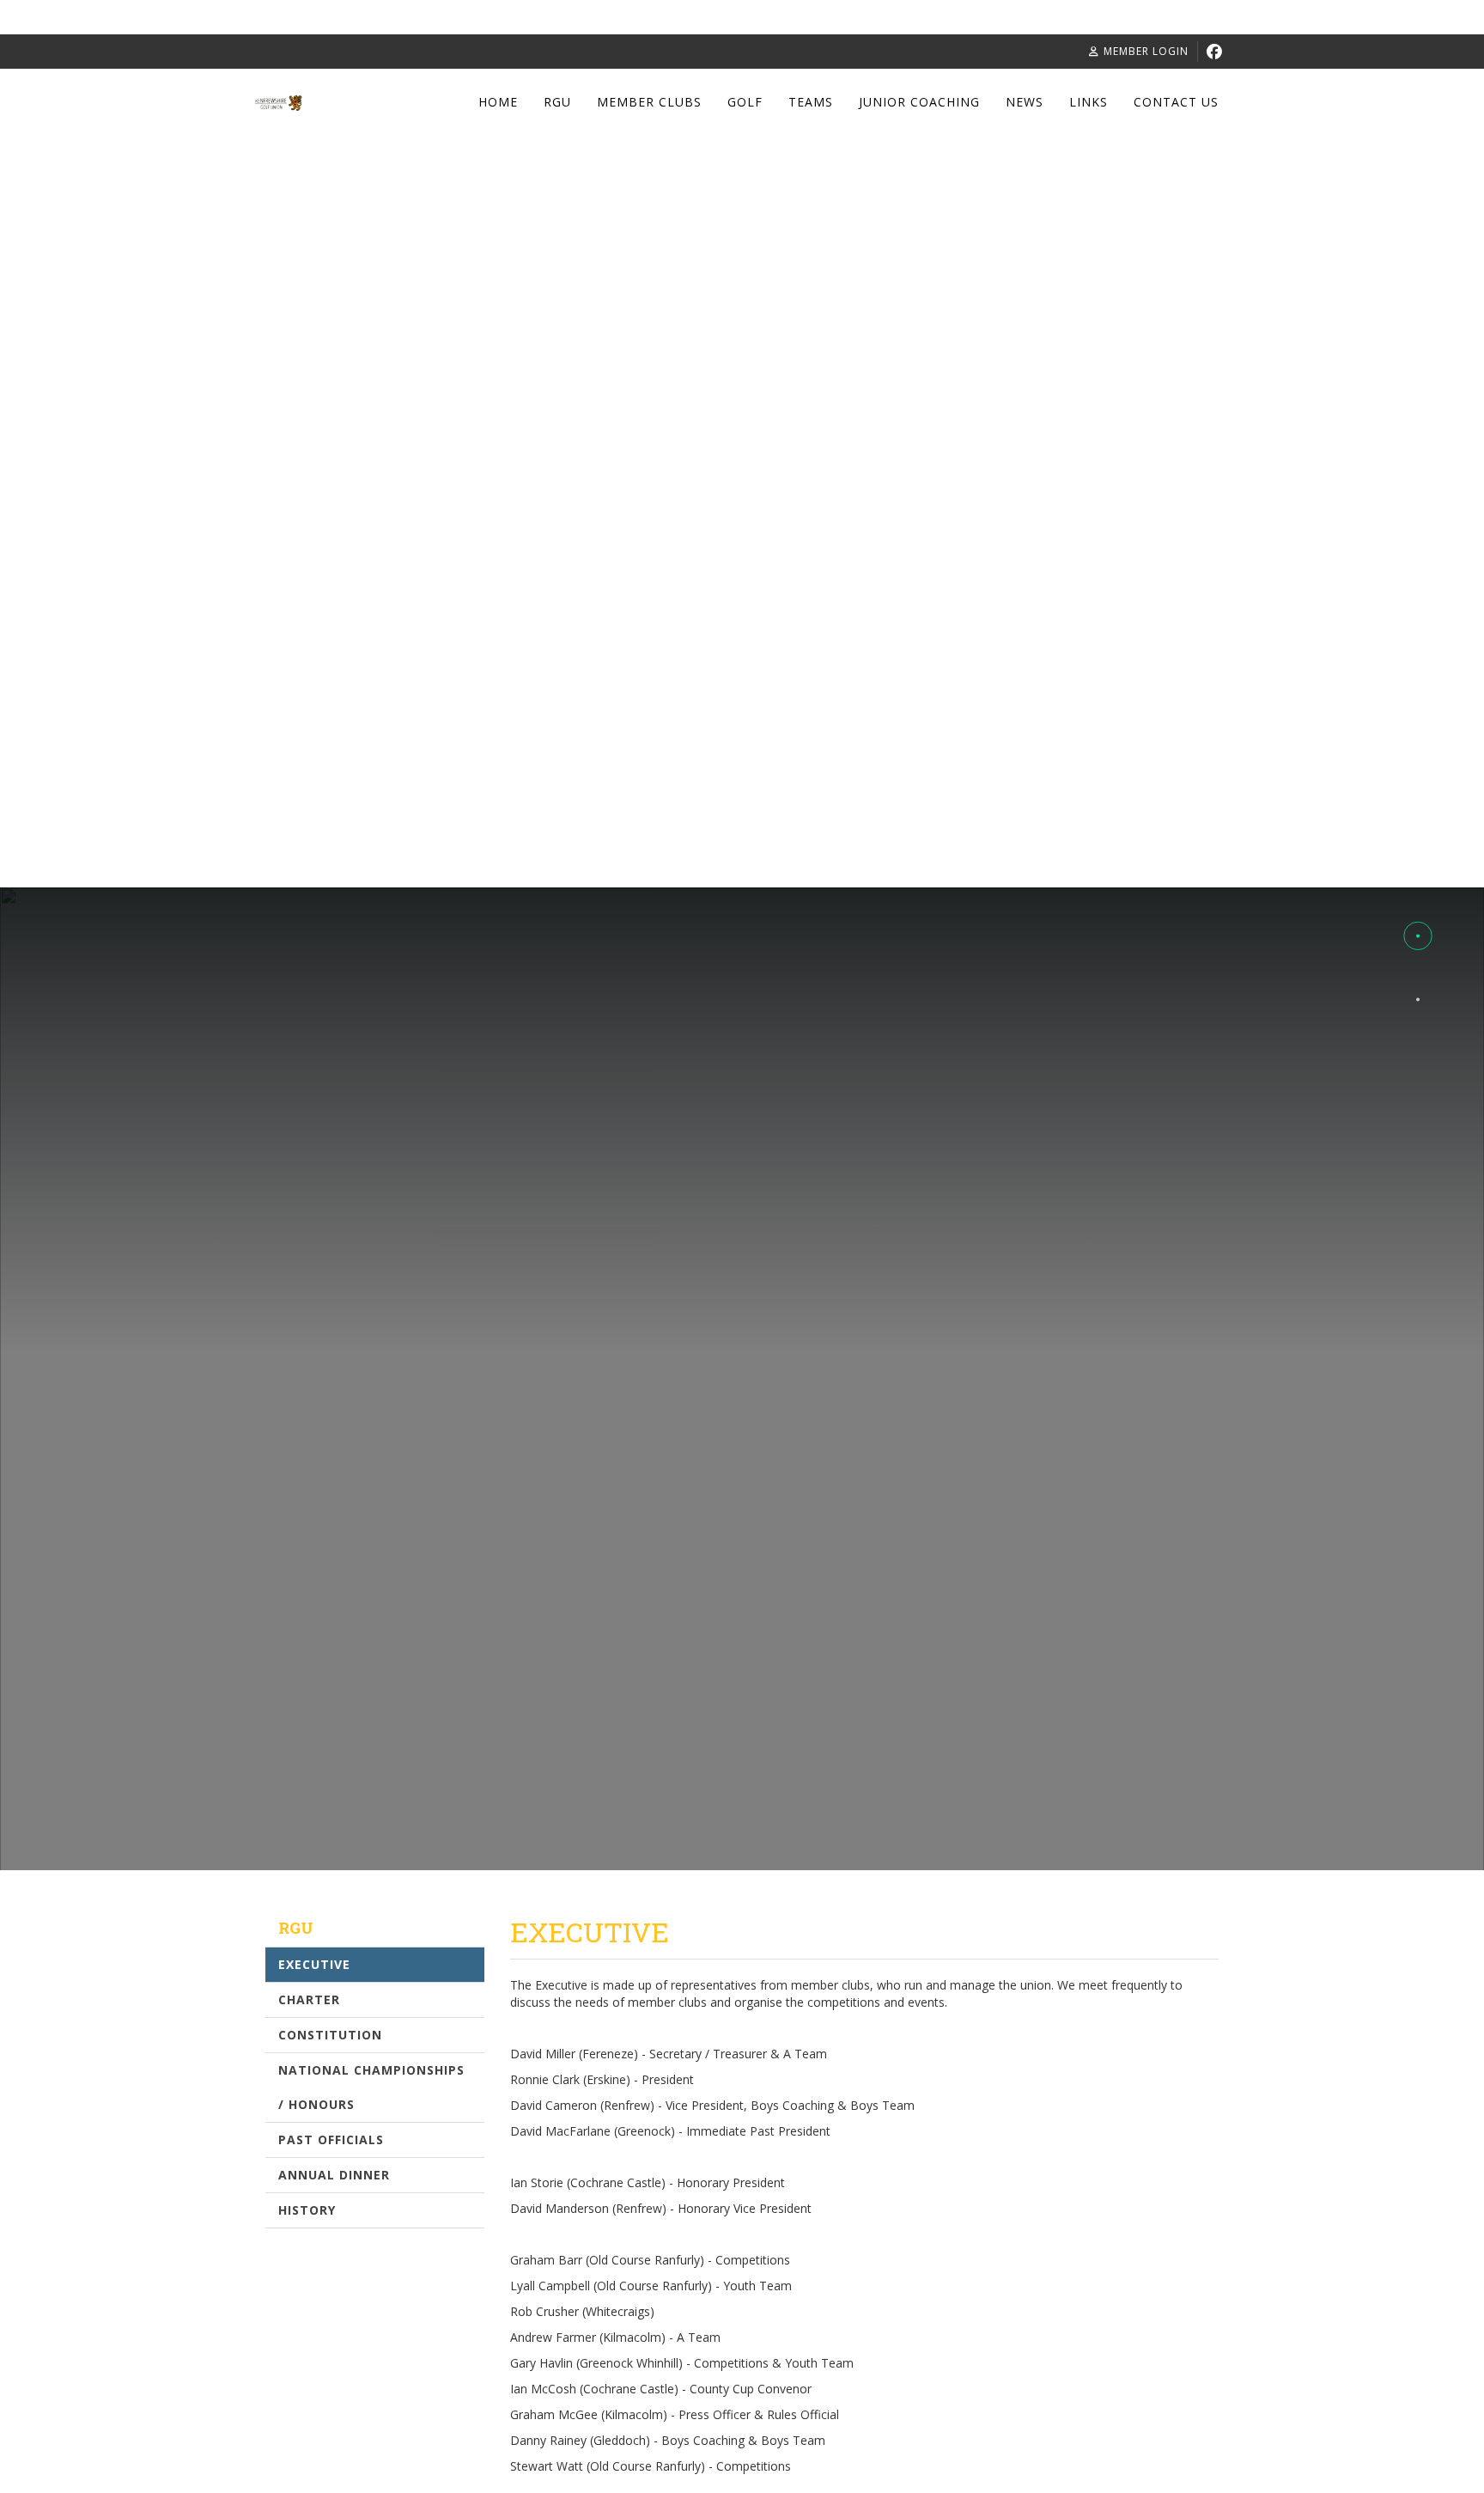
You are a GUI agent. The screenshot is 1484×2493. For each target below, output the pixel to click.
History (307, 2210)
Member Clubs (649, 102)
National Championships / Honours (371, 2087)
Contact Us (1176, 102)
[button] (1418, 872)
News (1025, 102)
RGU (557, 102)
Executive (314, 1964)
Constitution (330, 2035)
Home (498, 102)
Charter (309, 1999)
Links (1089, 102)
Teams (811, 102)
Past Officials (331, 2139)
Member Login (1146, 51)
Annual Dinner (334, 2175)
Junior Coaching (919, 102)
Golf (745, 102)
